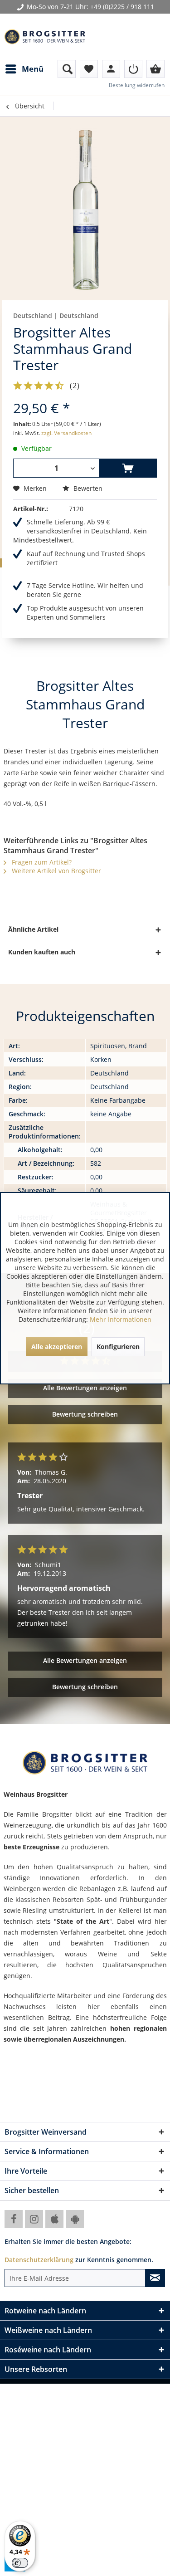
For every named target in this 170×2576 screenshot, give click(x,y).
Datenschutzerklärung (39, 2260)
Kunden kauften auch (42, 952)
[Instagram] (34, 2219)
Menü (33, 69)
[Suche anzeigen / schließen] (67, 69)
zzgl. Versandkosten (66, 433)
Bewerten (87, 488)
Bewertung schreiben (85, 1414)
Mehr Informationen (121, 1319)
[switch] (20, 2563)
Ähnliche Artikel (33, 929)
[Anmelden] (133, 69)
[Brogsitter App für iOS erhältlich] (54, 2219)
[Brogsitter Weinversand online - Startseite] (45, 37)
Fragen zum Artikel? (41, 862)
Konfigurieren (118, 1347)
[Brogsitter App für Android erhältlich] (75, 2219)
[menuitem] (24, 69)
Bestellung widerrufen (137, 85)
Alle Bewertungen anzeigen (85, 1388)
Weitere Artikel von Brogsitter (56, 871)
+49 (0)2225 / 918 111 (122, 7)
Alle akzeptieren (57, 1347)
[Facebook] (14, 2219)
